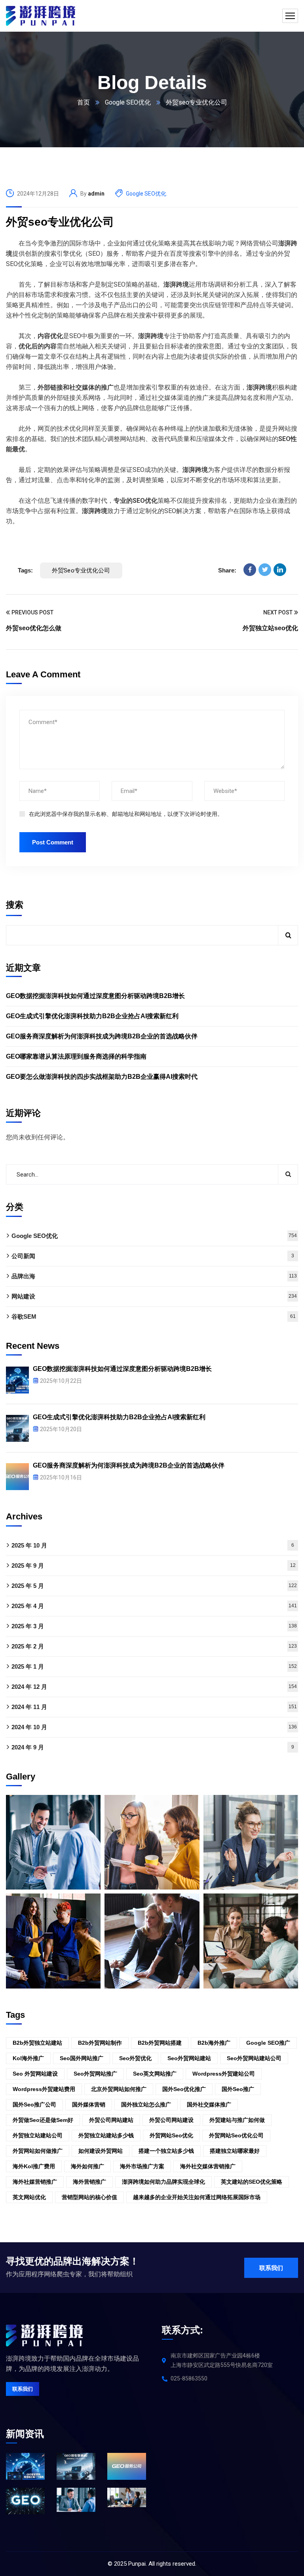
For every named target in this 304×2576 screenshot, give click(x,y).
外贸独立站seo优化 (270, 628)
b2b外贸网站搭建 (160, 2043)
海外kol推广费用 (34, 2166)
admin (96, 194)
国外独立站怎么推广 (146, 2105)
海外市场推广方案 (142, 2166)
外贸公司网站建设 (171, 2120)
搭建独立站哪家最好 (235, 2151)
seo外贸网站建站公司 (254, 2058)
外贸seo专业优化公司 (60, 222)
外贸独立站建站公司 (38, 2135)
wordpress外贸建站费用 (44, 2089)
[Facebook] (250, 570)
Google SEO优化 (128, 102)
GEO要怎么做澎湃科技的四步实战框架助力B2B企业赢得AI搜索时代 (102, 1077)
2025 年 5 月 (154, 1586)
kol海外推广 (28, 2058)
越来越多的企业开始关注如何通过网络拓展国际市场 (197, 2197)
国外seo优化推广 (184, 2089)
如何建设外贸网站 (101, 2151)
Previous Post (32, 612)
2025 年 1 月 (154, 1666)
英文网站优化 (29, 2197)
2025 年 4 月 (154, 1606)
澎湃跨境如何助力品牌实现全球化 (163, 2182)
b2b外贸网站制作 (100, 2043)
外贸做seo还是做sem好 (43, 2120)
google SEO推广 (268, 2043)
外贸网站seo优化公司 (236, 2135)
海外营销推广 (89, 2182)
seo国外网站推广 (82, 2058)
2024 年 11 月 (154, 1707)
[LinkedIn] (280, 570)
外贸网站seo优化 (171, 2135)
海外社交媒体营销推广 (208, 2166)
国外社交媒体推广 (209, 2105)
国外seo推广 (238, 2089)
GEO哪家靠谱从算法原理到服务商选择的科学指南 (76, 1056)
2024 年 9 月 (153, 1747)
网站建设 (154, 1296)
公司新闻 (153, 1256)
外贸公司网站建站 (111, 2120)
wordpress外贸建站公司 (224, 2074)
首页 (84, 102)
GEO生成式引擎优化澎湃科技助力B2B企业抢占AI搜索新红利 (92, 1016)
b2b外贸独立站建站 (37, 2043)
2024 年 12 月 (154, 1687)
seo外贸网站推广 (95, 2074)
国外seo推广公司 (34, 2105)
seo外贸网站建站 (189, 2058)
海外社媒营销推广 (35, 2182)
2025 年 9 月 (154, 1566)
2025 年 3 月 (154, 1626)
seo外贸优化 (135, 2058)
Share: (227, 570)
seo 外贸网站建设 (35, 2074)
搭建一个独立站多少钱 (166, 2151)
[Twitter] (265, 570)
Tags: (25, 570)
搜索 (15, 905)
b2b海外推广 (214, 2043)
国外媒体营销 (89, 2105)
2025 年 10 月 (153, 1545)
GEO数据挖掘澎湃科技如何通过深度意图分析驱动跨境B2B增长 (95, 996)
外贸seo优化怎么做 (34, 628)
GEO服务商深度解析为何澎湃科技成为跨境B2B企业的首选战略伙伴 (102, 1036)
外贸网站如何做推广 (38, 2151)
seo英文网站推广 (155, 2074)
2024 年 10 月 (154, 1727)
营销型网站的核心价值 (89, 2197)
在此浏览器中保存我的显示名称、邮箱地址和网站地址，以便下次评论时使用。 (126, 814)
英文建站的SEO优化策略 (252, 2182)
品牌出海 (154, 1276)
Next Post (278, 612)
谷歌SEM (154, 1317)
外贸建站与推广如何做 (237, 2120)
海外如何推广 (87, 2166)
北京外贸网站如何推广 (119, 2089)
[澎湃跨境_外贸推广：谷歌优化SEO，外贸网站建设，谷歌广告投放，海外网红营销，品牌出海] (41, 16)
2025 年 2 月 (154, 1646)
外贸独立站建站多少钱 (106, 2135)
